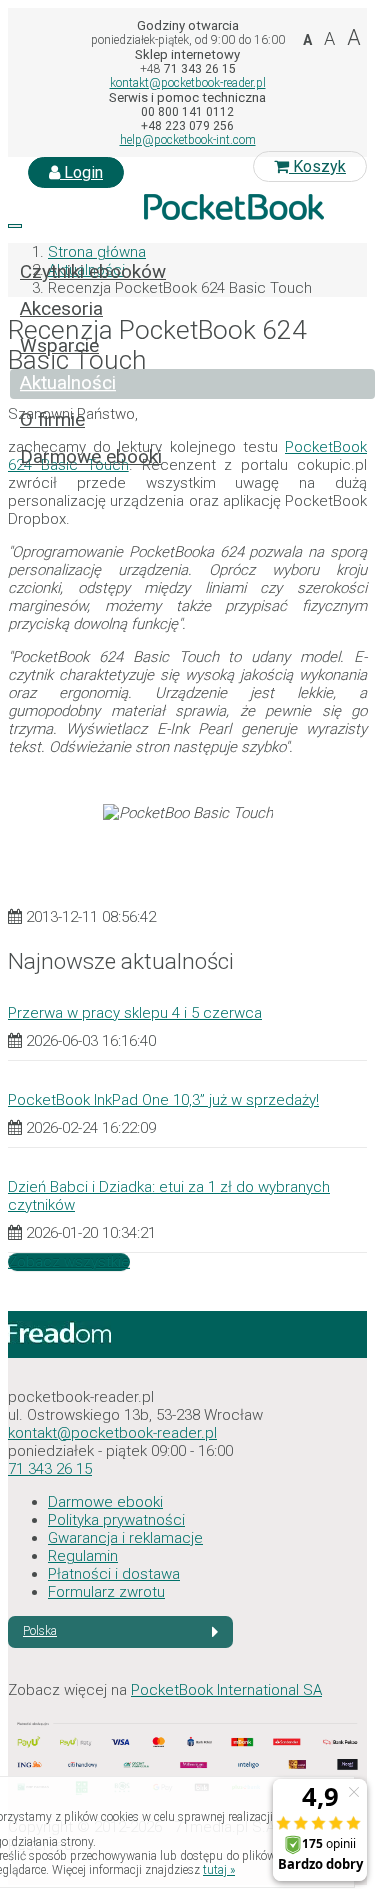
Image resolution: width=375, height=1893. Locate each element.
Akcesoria (61, 309)
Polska (40, 1631)
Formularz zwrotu (106, 1592)
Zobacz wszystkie (69, 1262)
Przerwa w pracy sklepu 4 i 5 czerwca (135, 1013)
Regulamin (83, 1556)
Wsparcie (59, 346)
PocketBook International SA (226, 1690)
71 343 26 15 (50, 1469)
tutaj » (219, 1870)
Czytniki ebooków (93, 272)
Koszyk (317, 166)
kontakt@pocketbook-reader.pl (188, 83)
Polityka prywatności (116, 1520)
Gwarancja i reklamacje (125, 1538)
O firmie (52, 420)
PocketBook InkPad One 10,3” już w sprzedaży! (163, 1100)
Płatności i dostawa (114, 1574)
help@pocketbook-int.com (188, 140)
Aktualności (68, 383)
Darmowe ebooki (91, 457)
